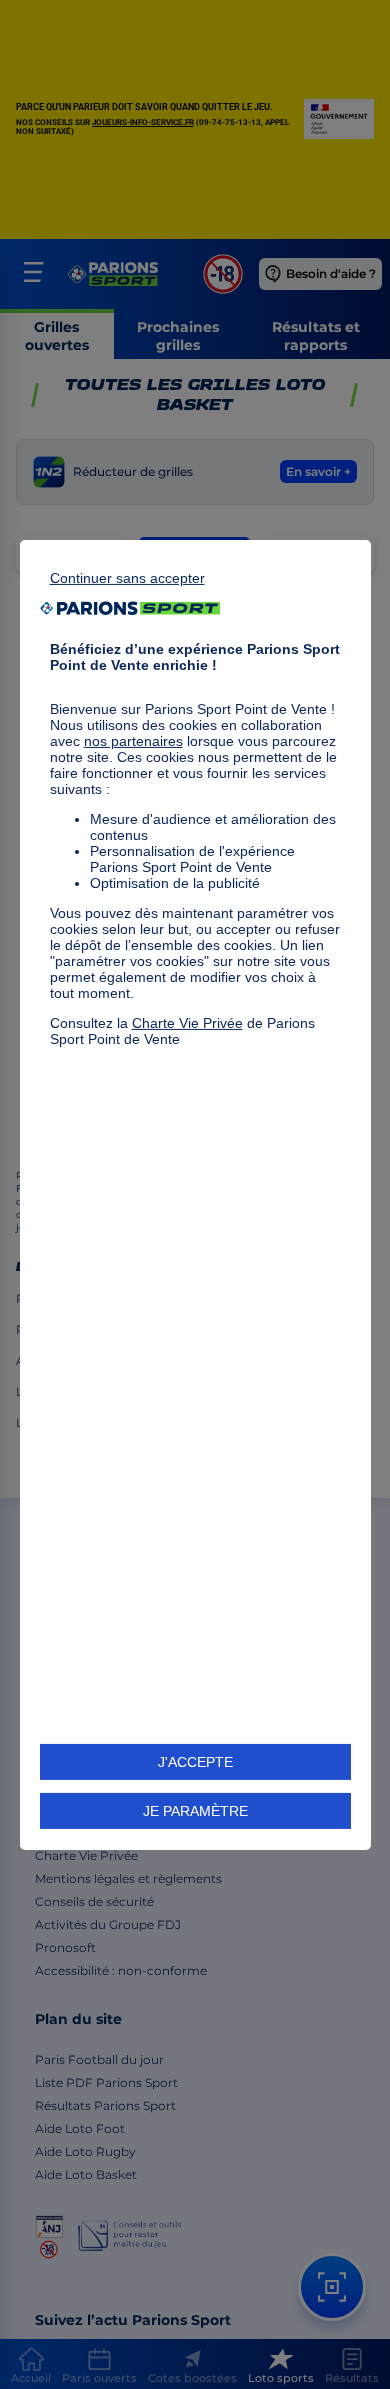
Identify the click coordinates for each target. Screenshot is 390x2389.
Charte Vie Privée (187, 1022)
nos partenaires (133, 740)
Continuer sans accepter (127, 577)
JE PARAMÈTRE (195, 1811)
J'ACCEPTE (195, 1762)
